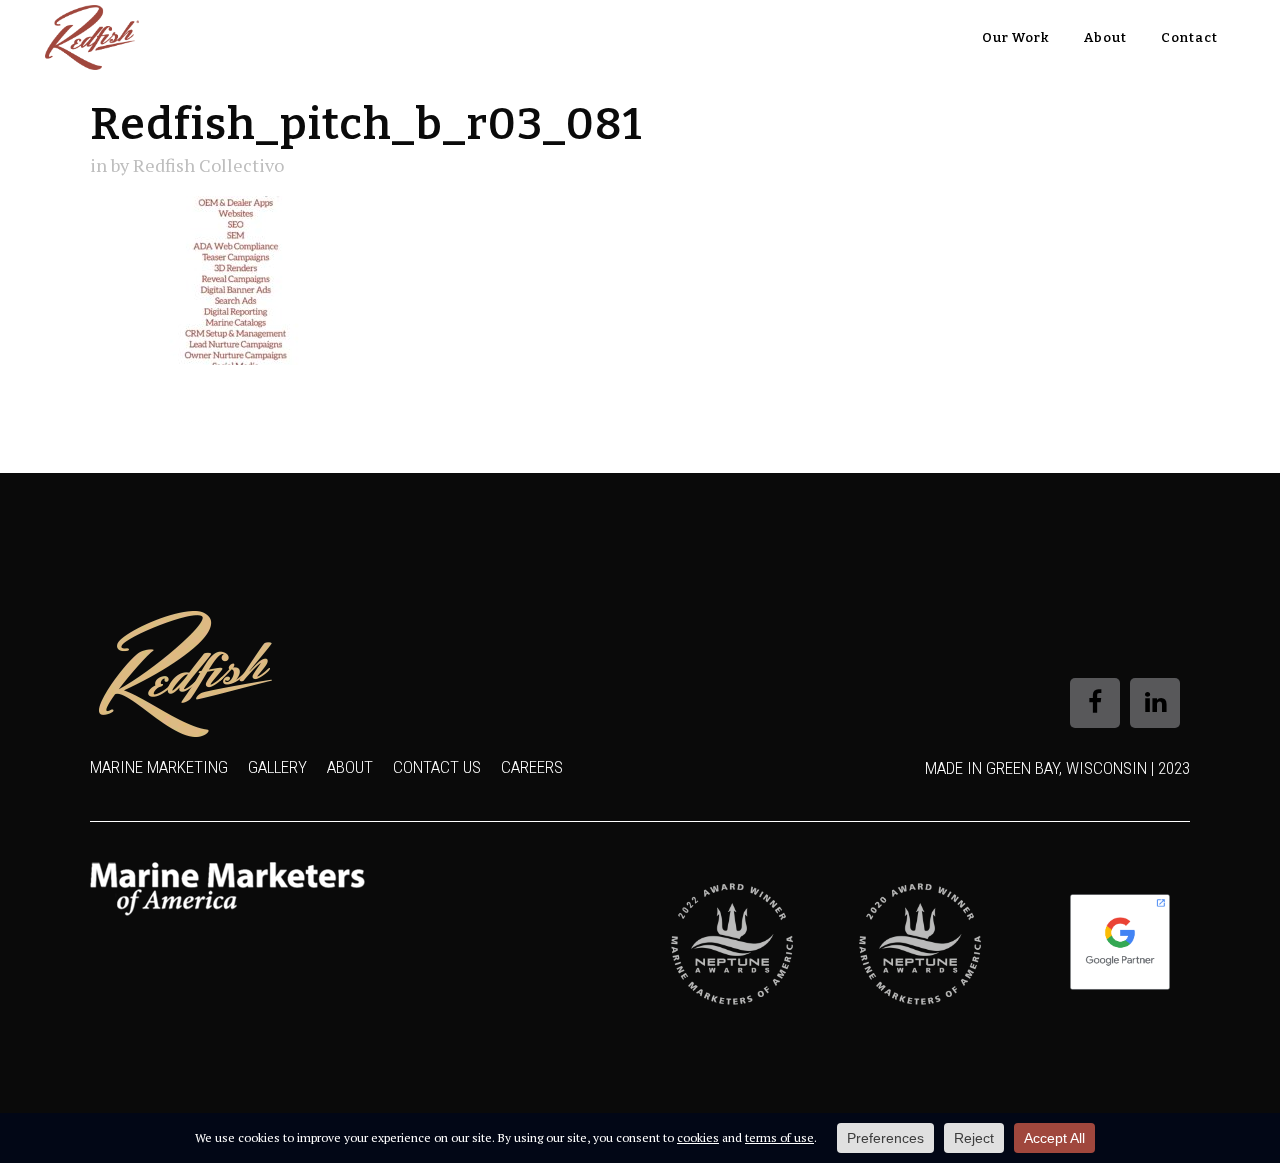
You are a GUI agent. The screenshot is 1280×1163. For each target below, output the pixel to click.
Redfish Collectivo (208, 165)
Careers (532, 767)
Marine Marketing (159, 767)
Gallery (277, 767)
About (350, 767)
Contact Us (437, 767)
